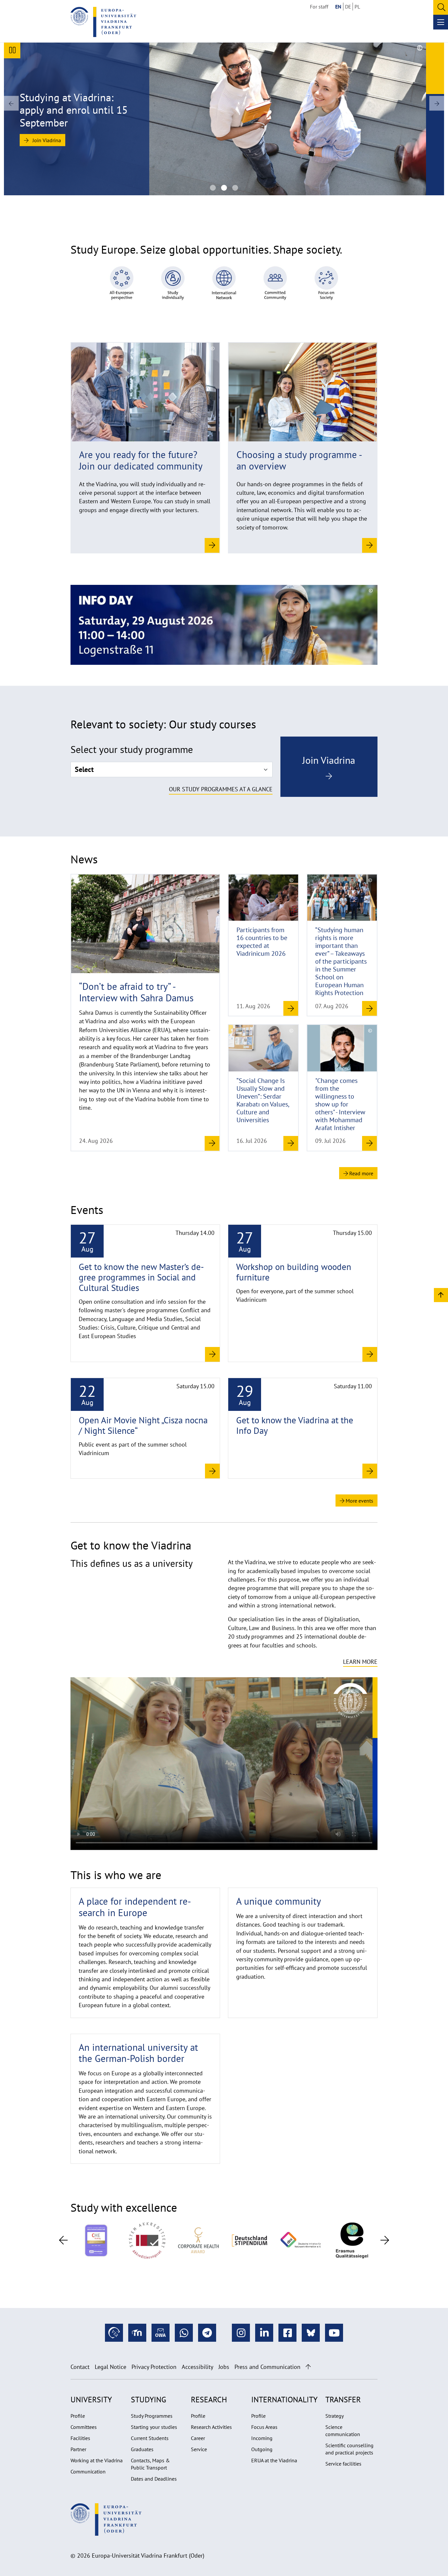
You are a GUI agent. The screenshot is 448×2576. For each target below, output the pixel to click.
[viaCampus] (114, 2333)
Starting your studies (154, 2427)
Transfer (343, 2400)
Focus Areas (264, 2427)
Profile (78, 2416)
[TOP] (441, 1295)
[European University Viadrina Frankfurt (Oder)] (103, 22)
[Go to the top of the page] (308, 2367)
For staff (319, 7)
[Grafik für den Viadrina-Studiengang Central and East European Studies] (235, 188)
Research (209, 2400)
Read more (361, 1173)
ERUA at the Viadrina (274, 2460)
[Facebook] (287, 2333)
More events (359, 1501)
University (91, 2400)
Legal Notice (111, 2367)
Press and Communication (267, 2367)
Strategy (335, 2416)
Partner (78, 2449)
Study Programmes (152, 2416)
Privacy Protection (154, 2367)
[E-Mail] (161, 2333)
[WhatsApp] (184, 2333)
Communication (88, 2471)
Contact (80, 2367)
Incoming (262, 2438)
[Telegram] (207, 2333)
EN (338, 7)
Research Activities (211, 2427)
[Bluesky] (311, 2333)
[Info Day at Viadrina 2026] (224, 624)
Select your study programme (132, 749)
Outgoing (262, 2449)
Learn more (360, 1662)
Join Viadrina (46, 140)
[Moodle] (137, 2333)
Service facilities (343, 2464)
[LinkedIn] (264, 2333)
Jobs (224, 2367)
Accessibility (197, 2367)
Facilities (80, 2438)
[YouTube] (334, 2333)
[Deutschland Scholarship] (250, 2240)
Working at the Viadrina (97, 2460)
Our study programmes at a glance (221, 789)
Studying (149, 2400)
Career (198, 2438)
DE (348, 7)
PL (357, 7)
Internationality (284, 2400)
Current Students (150, 2438)
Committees (84, 2427)
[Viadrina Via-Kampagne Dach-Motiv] (224, 188)
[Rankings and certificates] (147, 2240)
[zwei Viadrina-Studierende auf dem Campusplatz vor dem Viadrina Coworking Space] (213, 188)
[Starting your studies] (122, 282)
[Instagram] (241, 2333)
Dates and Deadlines (154, 2479)
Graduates (142, 2449)
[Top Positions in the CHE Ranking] (96, 2240)
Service (199, 2449)
